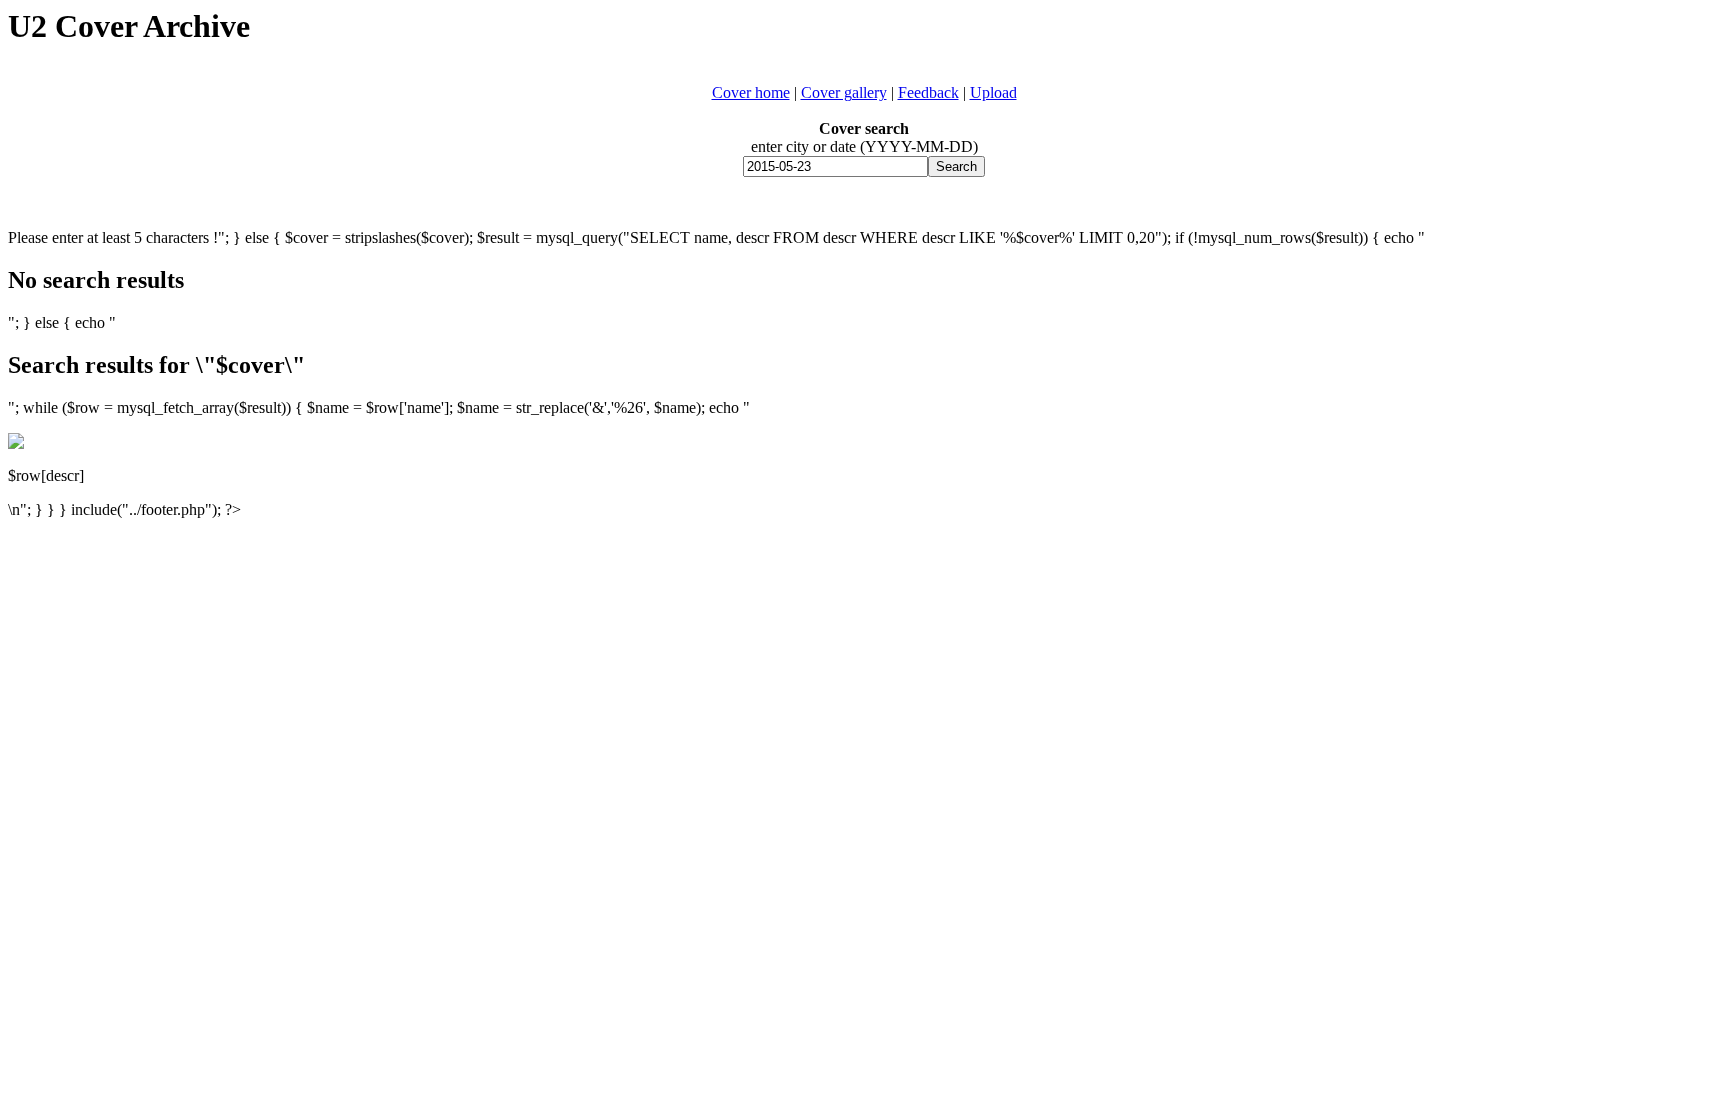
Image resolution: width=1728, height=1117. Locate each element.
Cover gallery (844, 92)
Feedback (928, 92)
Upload (993, 92)
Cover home (751, 92)
